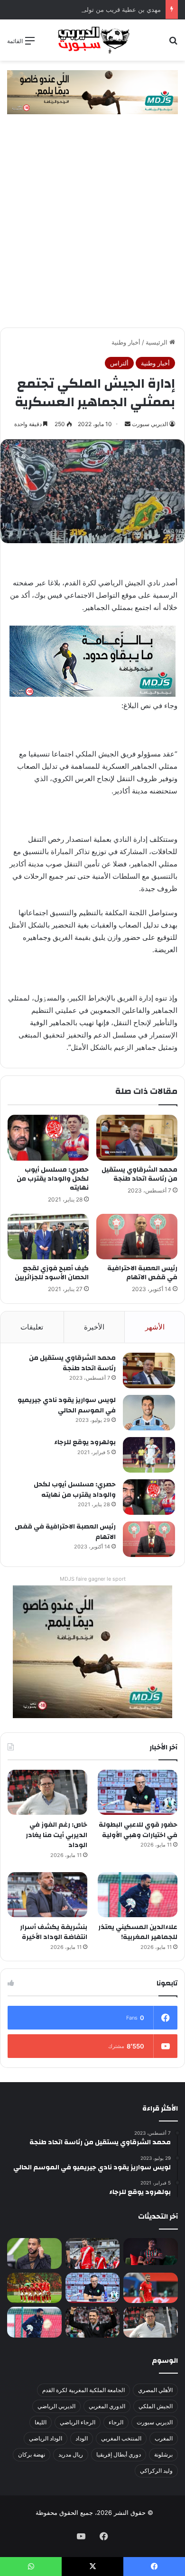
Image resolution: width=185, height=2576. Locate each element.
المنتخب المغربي (121, 2438)
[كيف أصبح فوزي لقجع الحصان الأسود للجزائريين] (48, 1237)
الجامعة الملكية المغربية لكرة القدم (83, 2390)
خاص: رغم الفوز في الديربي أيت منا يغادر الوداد (56, 1835)
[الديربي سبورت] (92, 40)
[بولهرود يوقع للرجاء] (149, 1455)
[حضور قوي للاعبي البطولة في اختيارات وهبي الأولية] (138, 1792)
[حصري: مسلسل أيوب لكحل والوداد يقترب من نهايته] (48, 1138)
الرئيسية (157, 342)
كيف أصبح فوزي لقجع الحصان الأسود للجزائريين (52, 1273)
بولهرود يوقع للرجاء (85, 1442)
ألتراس (119, 363)
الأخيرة (94, 1327)
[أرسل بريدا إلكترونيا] (128, 424)
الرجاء (116, 2422)
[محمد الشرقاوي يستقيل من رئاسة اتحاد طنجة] (137, 1138)
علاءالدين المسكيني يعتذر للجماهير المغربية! (138, 1932)
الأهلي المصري (155, 2390)
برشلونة (163, 2454)
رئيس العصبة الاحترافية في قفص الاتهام (142, 1273)
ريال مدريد (71, 2454)
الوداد (82, 2438)
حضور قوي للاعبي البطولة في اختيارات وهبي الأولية (138, 1830)
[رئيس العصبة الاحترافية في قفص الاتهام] (137, 1237)
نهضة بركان (32, 2454)
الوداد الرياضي (46, 2438)
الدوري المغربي (107, 2406)
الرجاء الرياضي (78, 2422)
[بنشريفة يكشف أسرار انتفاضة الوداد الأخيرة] (47, 1895)
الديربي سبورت (150, 424)
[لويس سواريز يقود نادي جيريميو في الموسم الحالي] (149, 1413)
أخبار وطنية (126, 342)
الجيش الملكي (156, 2406)
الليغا (41, 2422)
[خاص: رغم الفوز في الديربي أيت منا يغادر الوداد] (47, 1792)
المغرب (164, 2438)
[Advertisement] (92, 230)
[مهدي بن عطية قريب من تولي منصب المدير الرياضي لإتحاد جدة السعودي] (34, 2253)
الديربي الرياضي (56, 2406)
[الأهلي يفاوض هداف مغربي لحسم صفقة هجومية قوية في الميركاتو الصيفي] (34, 2288)
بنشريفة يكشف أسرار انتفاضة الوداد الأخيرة (54, 1932)
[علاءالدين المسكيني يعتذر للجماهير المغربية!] (138, 1895)
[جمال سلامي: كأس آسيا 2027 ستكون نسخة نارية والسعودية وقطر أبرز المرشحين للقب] (93, 2322)
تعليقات (32, 1327)
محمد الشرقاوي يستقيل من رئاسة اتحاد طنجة (139, 1174)
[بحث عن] (173, 44)
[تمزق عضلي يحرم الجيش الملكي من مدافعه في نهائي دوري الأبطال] (151, 2252)
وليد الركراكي (156, 2471)
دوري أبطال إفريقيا (119, 2454)
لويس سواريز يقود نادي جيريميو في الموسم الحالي (67, 1405)
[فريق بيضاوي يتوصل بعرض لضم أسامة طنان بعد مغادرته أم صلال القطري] (151, 2288)
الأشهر (155, 1327)
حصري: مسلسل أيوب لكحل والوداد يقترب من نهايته (53, 1179)
